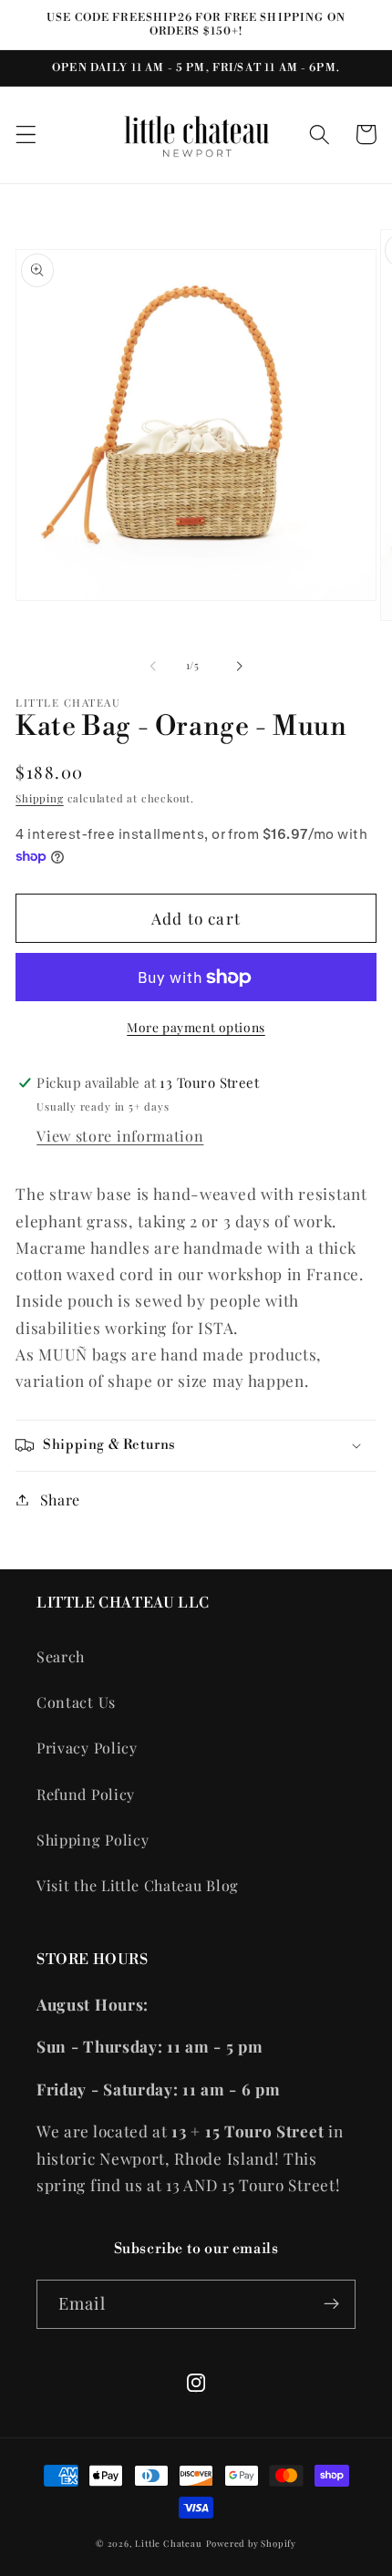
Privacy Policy (87, 1748)
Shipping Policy (93, 1840)
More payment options (196, 1027)
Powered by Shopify (252, 2543)
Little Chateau (168, 2543)
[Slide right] (239, 667)
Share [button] (60, 1500)
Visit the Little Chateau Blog (138, 1885)
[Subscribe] (331, 2304)
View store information (120, 1136)
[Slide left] (153, 667)
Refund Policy (86, 1794)
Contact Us (76, 1702)
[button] (26, 134)
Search (61, 1656)
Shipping (39, 798)
